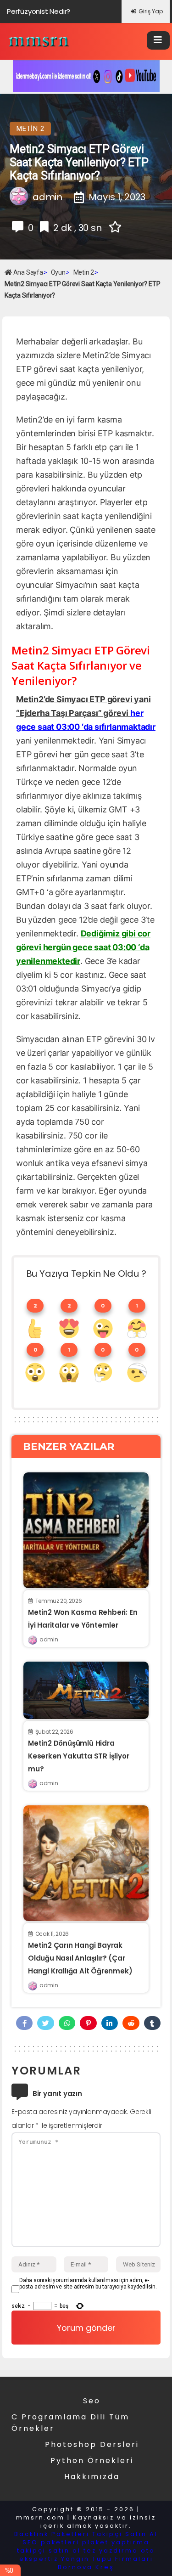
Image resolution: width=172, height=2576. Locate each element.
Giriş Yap (151, 11)
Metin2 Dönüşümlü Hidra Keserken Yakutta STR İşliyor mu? (78, 1756)
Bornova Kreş (86, 2567)
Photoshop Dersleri (92, 2444)
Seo (92, 2401)
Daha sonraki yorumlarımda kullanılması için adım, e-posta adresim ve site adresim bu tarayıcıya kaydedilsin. (88, 2283)
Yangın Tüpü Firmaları (107, 2559)
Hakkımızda (92, 2477)
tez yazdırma (111, 2551)
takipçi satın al (49, 2551)
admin (49, 1639)
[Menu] (158, 40)
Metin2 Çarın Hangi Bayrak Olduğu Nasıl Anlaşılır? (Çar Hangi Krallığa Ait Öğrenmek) (80, 1958)
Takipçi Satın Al (125, 2534)
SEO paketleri (51, 2542)
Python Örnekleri (92, 2460)
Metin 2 (30, 129)
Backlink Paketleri (52, 2534)
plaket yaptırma (116, 2542)
